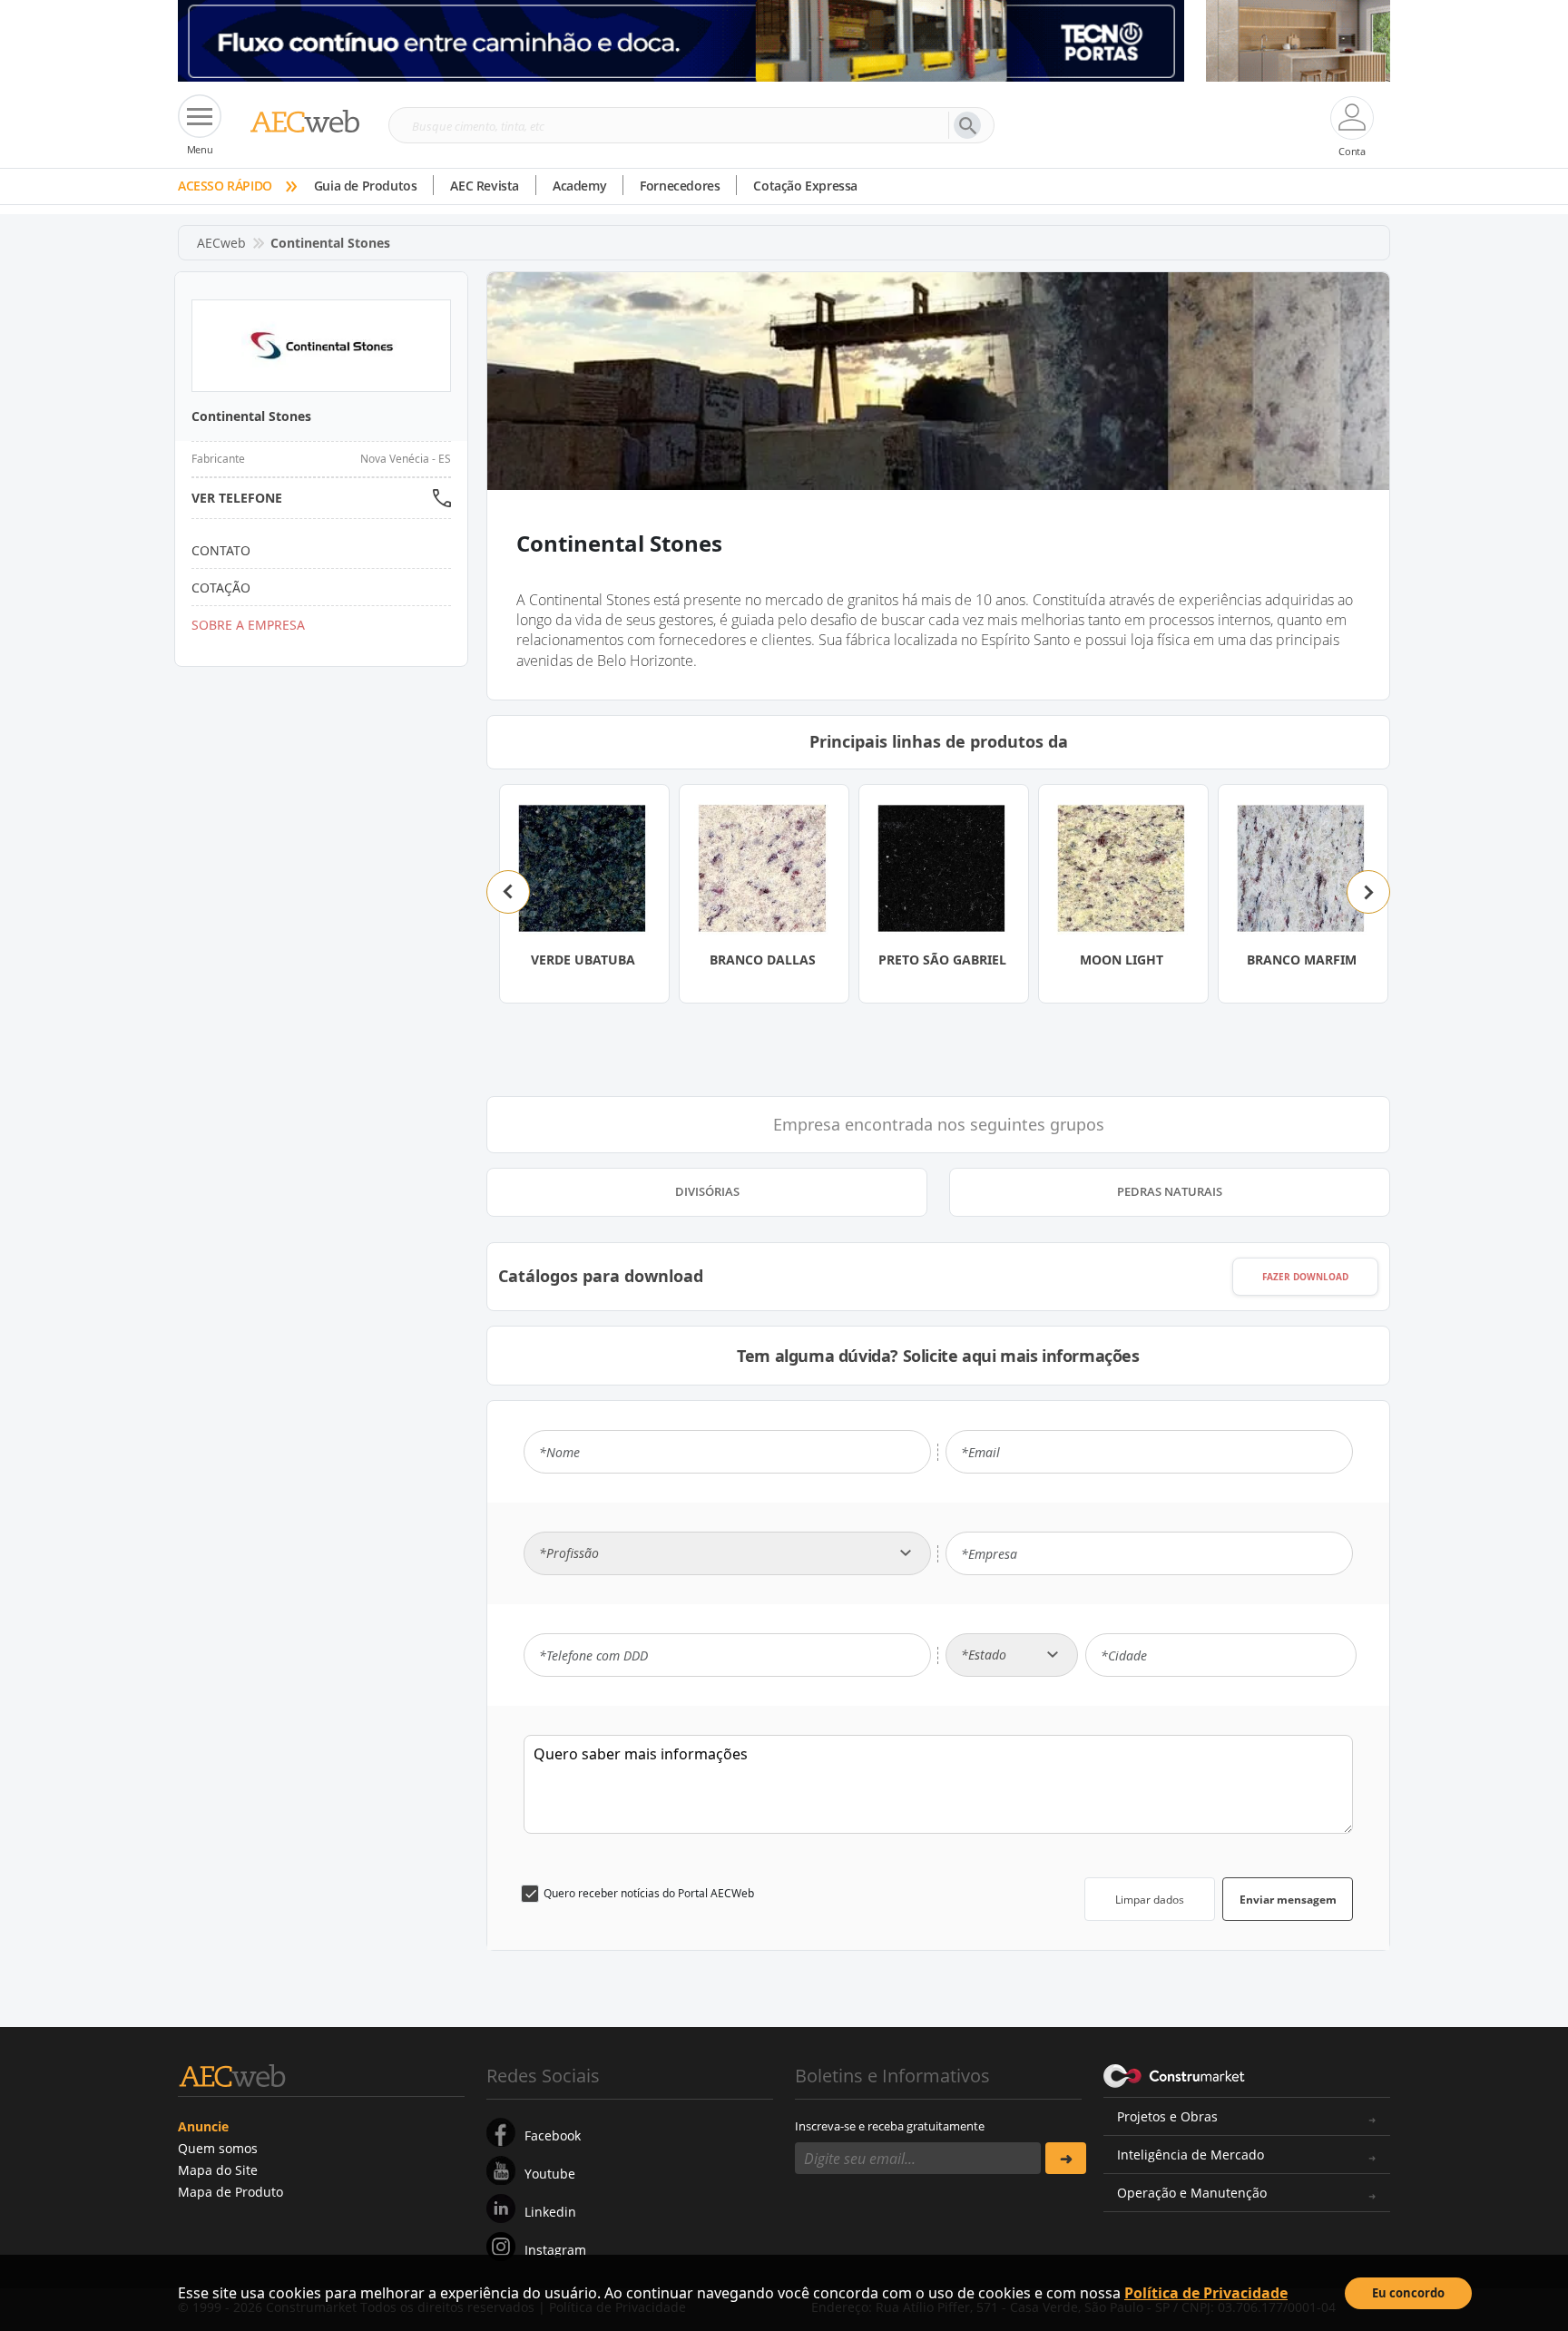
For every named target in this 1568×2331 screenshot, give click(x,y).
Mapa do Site (218, 2170)
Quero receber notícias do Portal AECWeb (649, 1893)
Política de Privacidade (1206, 2293)
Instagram (555, 2250)
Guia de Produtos (366, 186)
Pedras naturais (1170, 1191)
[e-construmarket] (1175, 2074)
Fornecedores (680, 186)
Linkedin (550, 2212)
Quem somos (218, 2148)
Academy (579, 186)
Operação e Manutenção (1192, 2193)
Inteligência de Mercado (1191, 2155)
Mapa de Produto (230, 2192)
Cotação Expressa (805, 186)
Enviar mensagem (1288, 1900)
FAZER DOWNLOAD (1305, 1277)
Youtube (550, 2174)
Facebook (553, 2135)
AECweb (221, 243)
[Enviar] (1066, 2158)
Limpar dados (1150, 1900)
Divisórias (707, 1191)
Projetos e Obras (1167, 2116)
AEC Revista (485, 186)
